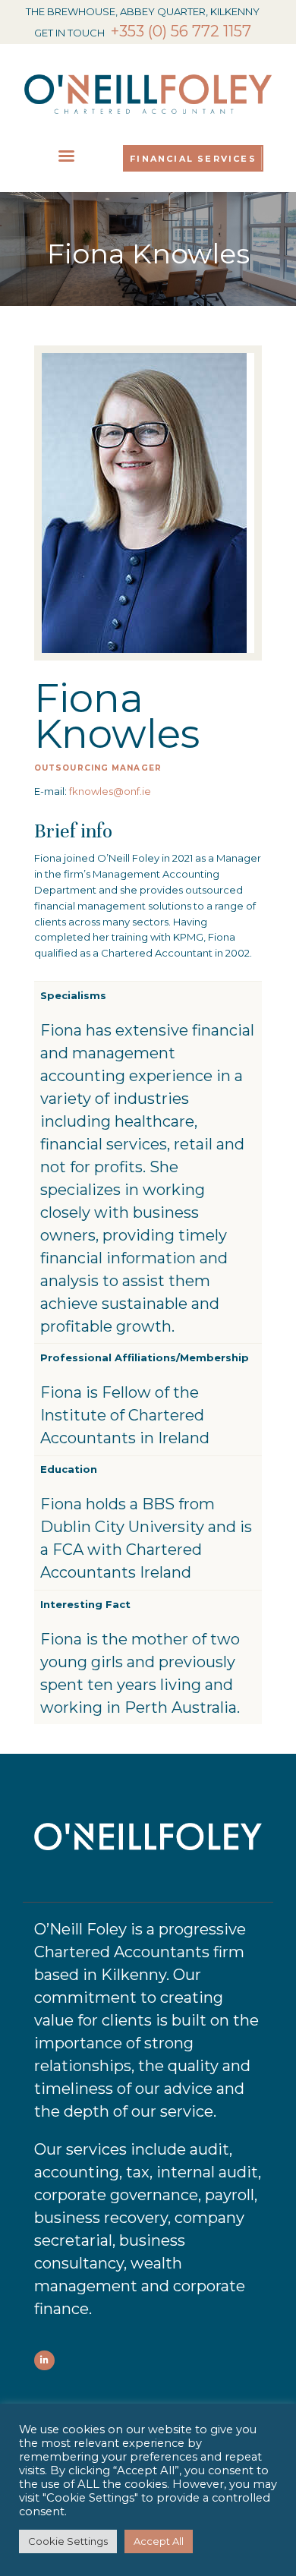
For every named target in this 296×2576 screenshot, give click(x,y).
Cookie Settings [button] (68, 2541)
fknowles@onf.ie (110, 791)
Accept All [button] (159, 2541)
